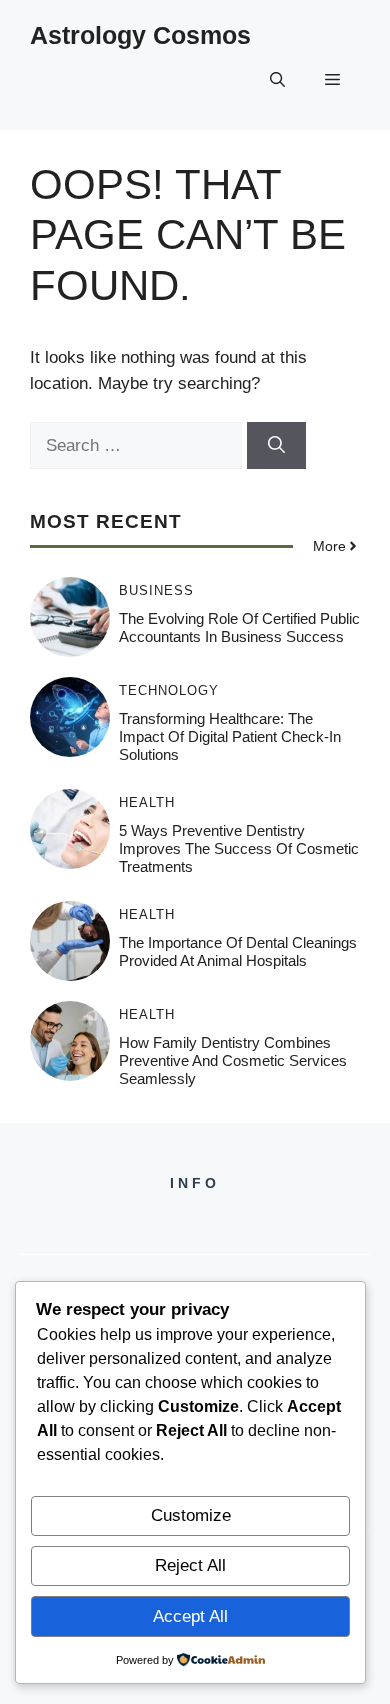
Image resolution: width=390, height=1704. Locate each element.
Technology (169, 690)
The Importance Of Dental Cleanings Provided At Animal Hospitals (238, 951)
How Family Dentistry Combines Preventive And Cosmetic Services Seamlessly (233, 1060)
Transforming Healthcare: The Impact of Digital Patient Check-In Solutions (230, 736)
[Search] (276, 446)
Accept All (190, 1616)
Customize (191, 1515)
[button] (277, 80)
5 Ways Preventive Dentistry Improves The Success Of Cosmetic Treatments (239, 848)
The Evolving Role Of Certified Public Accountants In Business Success (239, 627)
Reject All (190, 1565)
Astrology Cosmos (140, 35)
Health (147, 802)
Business (156, 590)
